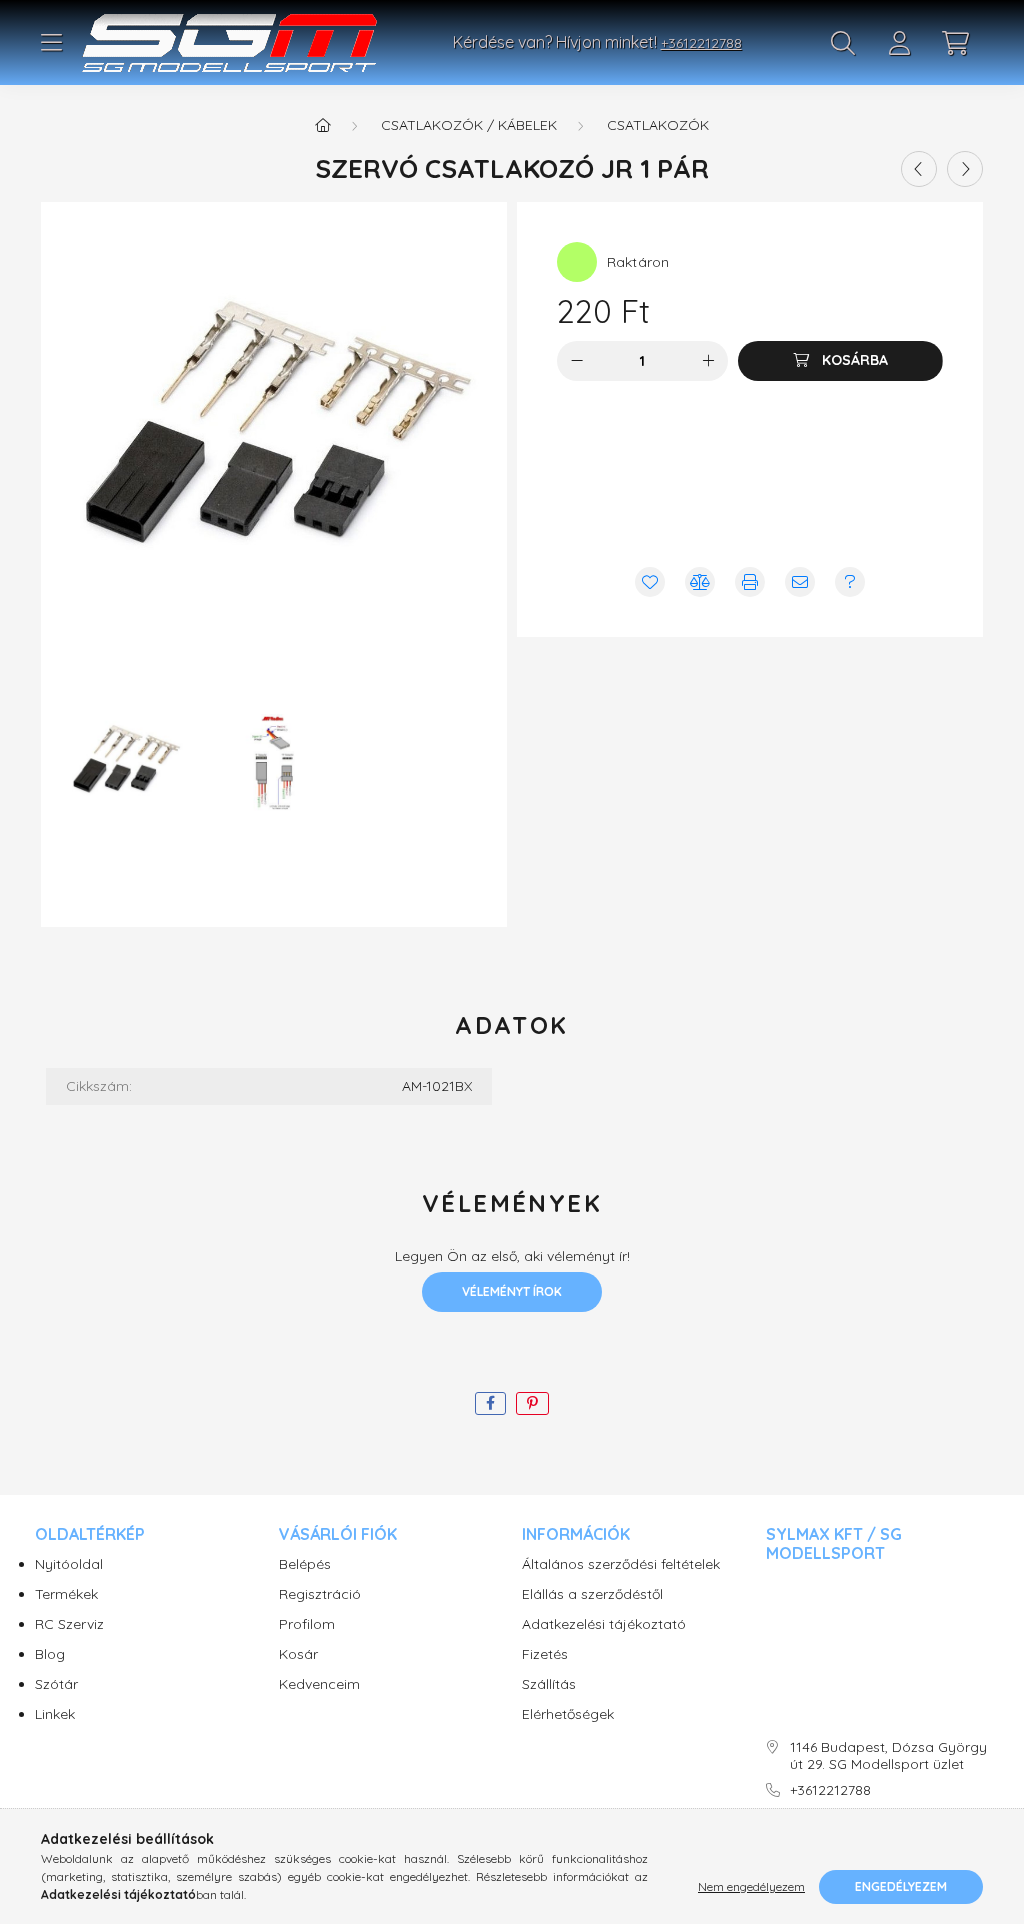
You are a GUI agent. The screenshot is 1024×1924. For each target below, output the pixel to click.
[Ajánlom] (800, 582)
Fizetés (545, 1654)
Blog (50, 1654)
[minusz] (577, 361)
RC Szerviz (69, 1624)
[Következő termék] (965, 169)
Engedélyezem (901, 1886)
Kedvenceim (319, 1684)
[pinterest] (532, 1403)
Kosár (298, 1654)
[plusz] (708, 361)
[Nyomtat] (750, 582)
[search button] (843, 43)
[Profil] (899, 43)
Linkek (55, 1714)
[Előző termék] (919, 169)
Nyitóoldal (69, 1564)
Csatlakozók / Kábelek (469, 125)
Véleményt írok (512, 1291)
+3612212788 (701, 43)
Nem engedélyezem (751, 1886)
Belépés (305, 1564)
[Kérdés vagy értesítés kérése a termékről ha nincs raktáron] (850, 582)
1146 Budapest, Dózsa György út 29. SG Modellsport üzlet (888, 1756)
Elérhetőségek (568, 1714)
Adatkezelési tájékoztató (604, 1624)
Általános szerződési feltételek (621, 1564)
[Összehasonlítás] (700, 582)
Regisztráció (320, 1594)
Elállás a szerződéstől (592, 1594)
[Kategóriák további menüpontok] (51, 43)
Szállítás (549, 1684)
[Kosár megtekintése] (955, 43)
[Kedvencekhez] (650, 582)
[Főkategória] (323, 125)
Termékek (66, 1594)
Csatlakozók (658, 125)
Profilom (307, 1624)
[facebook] (490, 1403)
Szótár (56, 1684)
